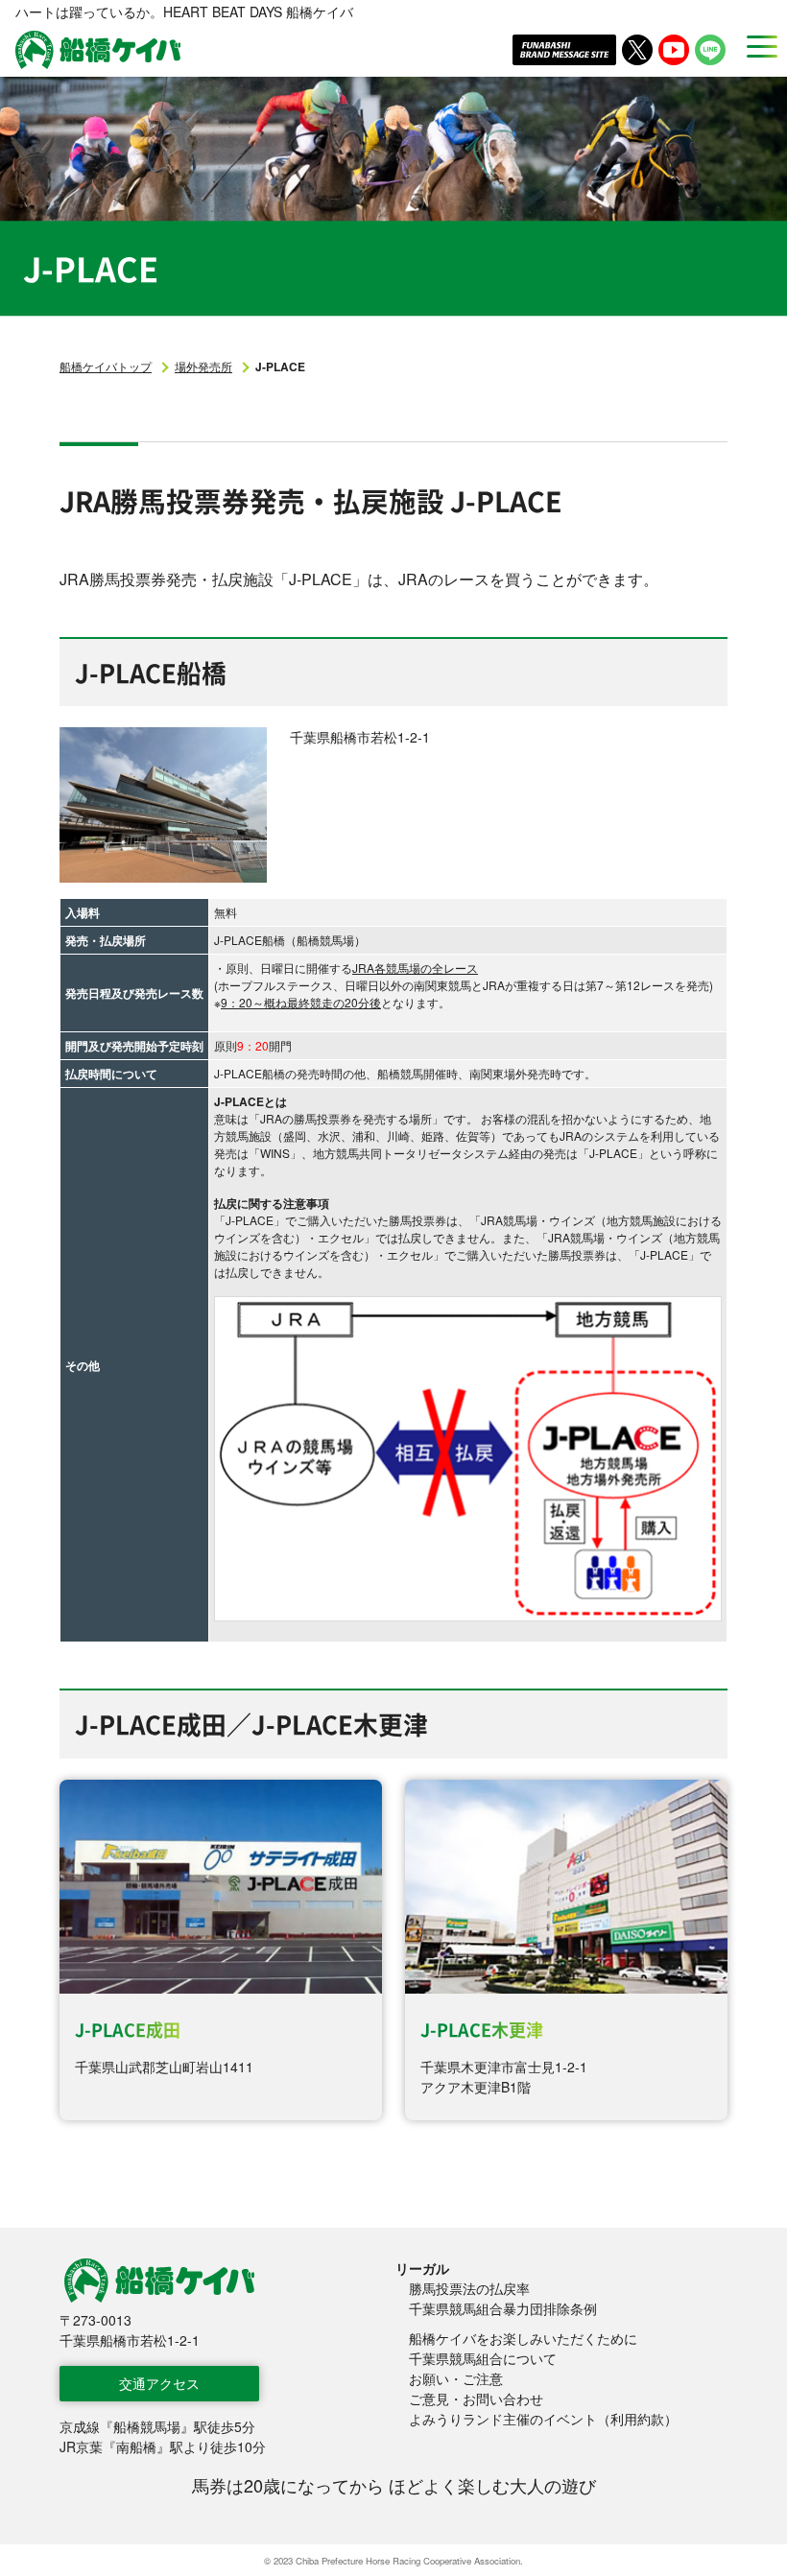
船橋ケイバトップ (106, 366)
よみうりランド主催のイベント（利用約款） (543, 2419)
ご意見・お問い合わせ (476, 2399)
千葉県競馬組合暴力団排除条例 (503, 2308)
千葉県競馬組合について (483, 2358)
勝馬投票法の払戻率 (469, 2288)
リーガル (422, 2268)
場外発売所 (203, 366)
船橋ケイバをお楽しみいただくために (523, 2338)
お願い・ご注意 (456, 2378)
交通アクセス (159, 2383)
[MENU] (756, 46)
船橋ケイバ (98, 50)
